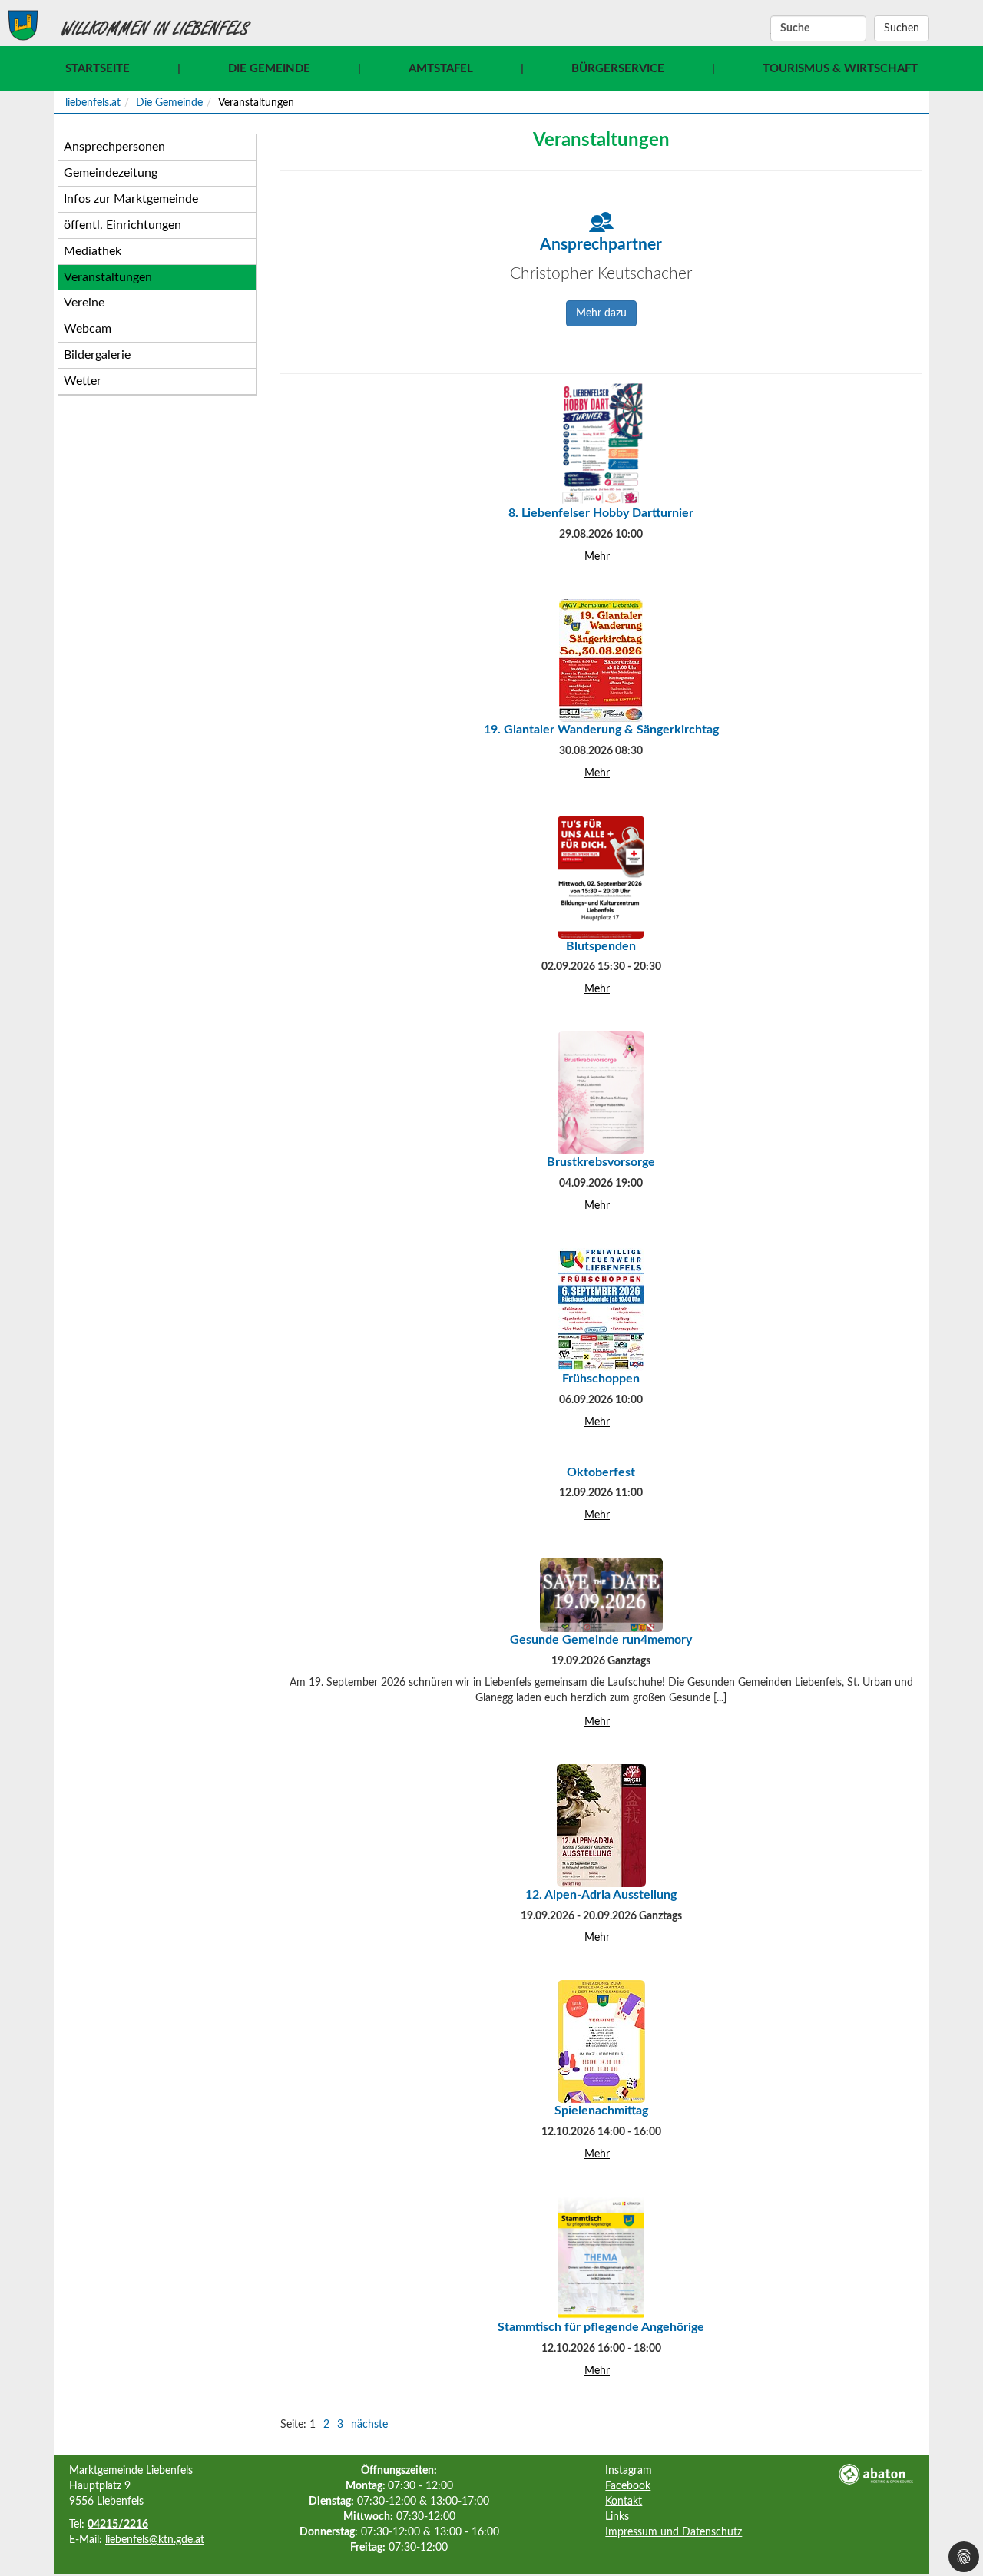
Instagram (629, 2471)
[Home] (23, 25)
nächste (369, 2425)
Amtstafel (441, 69)
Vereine (84, 303)
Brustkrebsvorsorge (601, 1162)
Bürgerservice (618, 69)
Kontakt (624, 2502)
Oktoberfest (601, 1472)
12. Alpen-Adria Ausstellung (601, 1895)
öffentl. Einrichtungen (122, 225)
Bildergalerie (97, 355)
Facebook (628, 2486)
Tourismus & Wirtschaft (840, 69)
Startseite (98, 69)
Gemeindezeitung (111, 173)
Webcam (88, 329)
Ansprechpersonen (114, 147)
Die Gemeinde (269, 69)
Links (617, 2517)
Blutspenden (601, 946)
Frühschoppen (601, 1379)
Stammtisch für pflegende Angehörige (601, 2327)
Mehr (597, 557)
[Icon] (601, 222)
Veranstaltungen (108, 277)
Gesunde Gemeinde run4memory (601, 1640)
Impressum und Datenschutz (674, 2532)
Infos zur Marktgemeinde (131, 199)
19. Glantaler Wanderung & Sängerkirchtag (601, 730)
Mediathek (93, 251)
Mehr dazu (601, 313)
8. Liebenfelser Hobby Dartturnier (601, 513)
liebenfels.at (93, 103)
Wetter (83, 381)
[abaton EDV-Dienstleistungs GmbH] (875, 2474)
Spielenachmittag (601, 2111)
